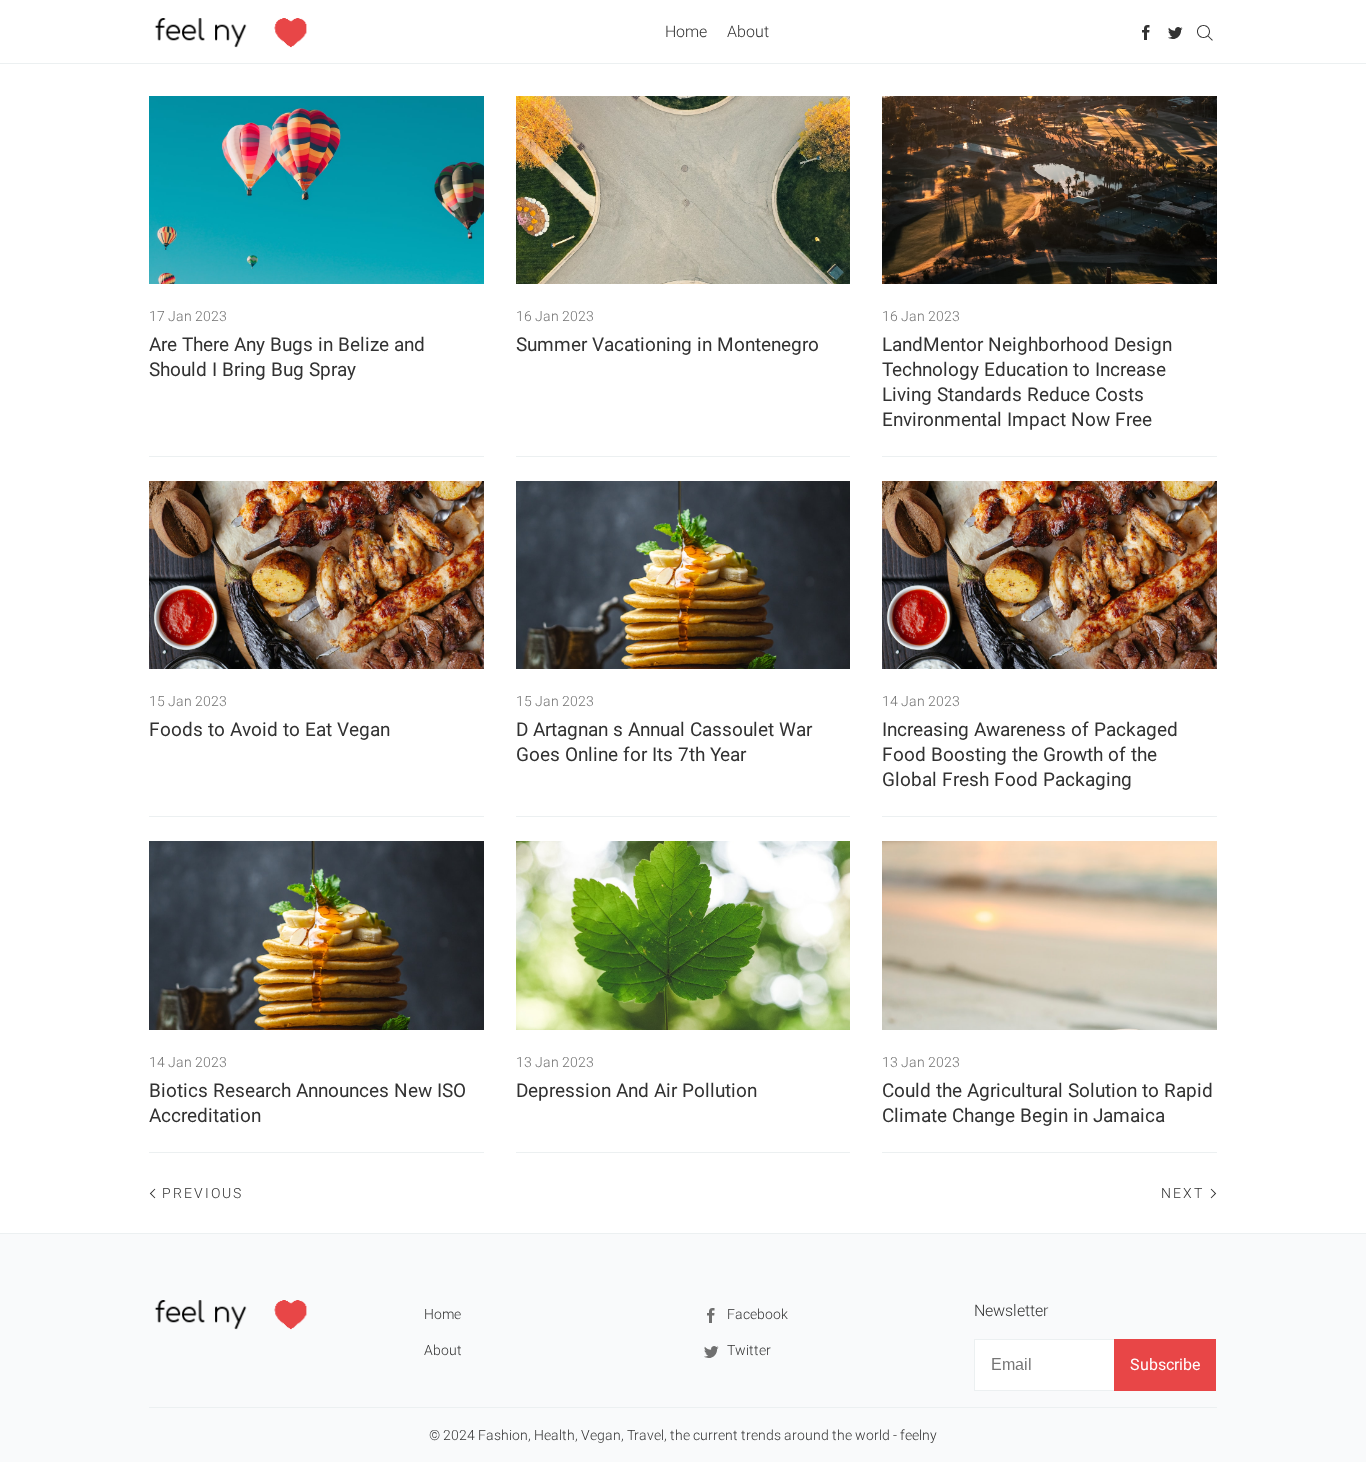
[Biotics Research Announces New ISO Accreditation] (316, 935)
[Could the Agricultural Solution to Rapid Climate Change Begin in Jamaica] (1049, 935)
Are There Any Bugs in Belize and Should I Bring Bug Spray (287, 357)
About (748, 31)
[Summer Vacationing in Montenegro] (683, 190)
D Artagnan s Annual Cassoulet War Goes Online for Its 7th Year (664, 742)
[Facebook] (1146, 31)
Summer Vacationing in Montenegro (667, 344)
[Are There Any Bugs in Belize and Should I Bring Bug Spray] (316, 190)
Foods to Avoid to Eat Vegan (269, 729)
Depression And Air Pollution (636, 1090)
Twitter (747, 1350)
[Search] (1204, 31)
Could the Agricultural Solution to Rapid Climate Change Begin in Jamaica (1047, 1103)
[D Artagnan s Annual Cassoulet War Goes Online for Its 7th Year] (683, 575)
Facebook (756, 1314)
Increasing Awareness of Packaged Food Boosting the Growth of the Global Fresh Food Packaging (1030, 754)
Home (686, 31)
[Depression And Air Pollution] (683, 935)
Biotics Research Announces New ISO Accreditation (307, 1103)
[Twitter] (1175, 31)
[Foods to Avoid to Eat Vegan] (316, 575)
